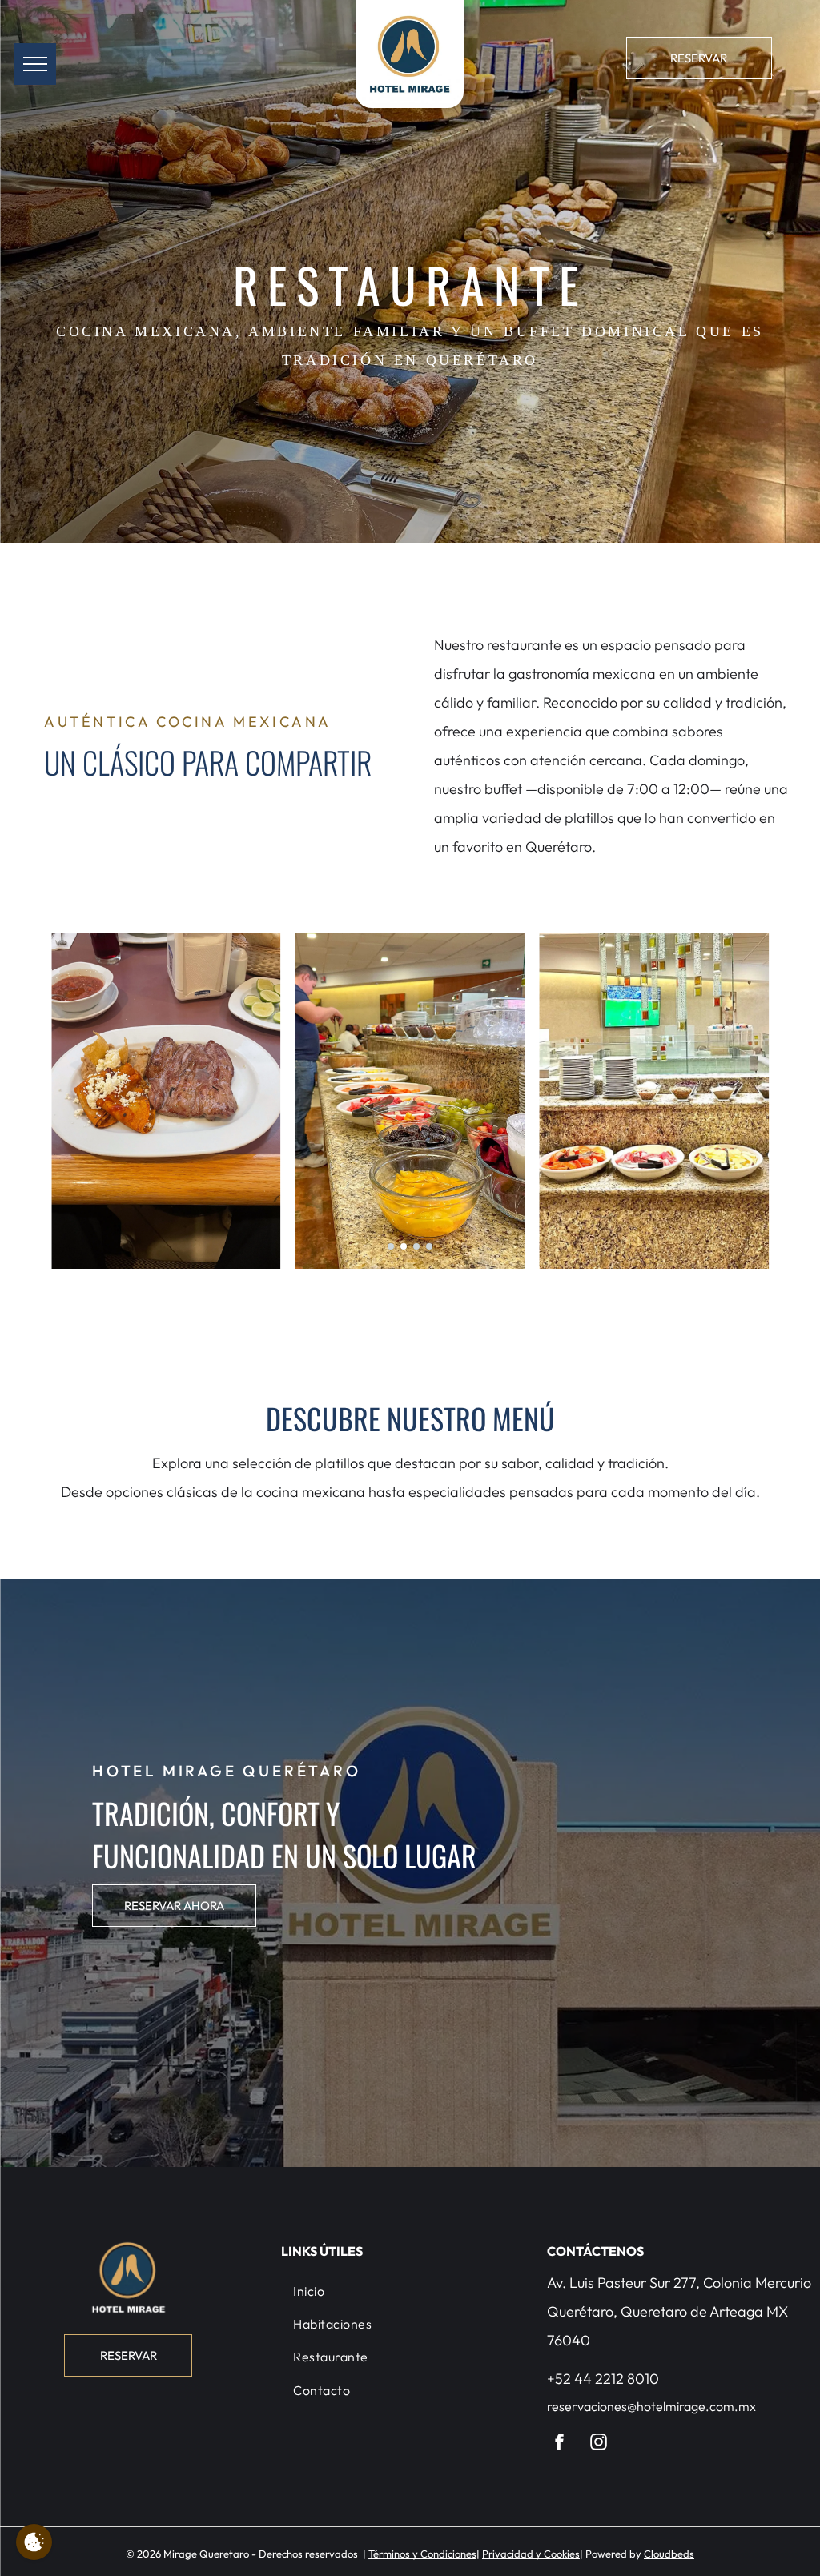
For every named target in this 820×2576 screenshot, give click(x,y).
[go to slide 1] (391, 1246)
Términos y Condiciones (422, 2554)
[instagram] (599, 2444)
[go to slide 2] (404, 1246)
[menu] (35, 64)
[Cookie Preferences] (34, 2542)
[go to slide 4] (429, 1246)
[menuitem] (410, 2290)
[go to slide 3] (416, 1246)
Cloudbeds (669, 2554)
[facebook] (560, 2444)
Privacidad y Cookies (531, 2554)
